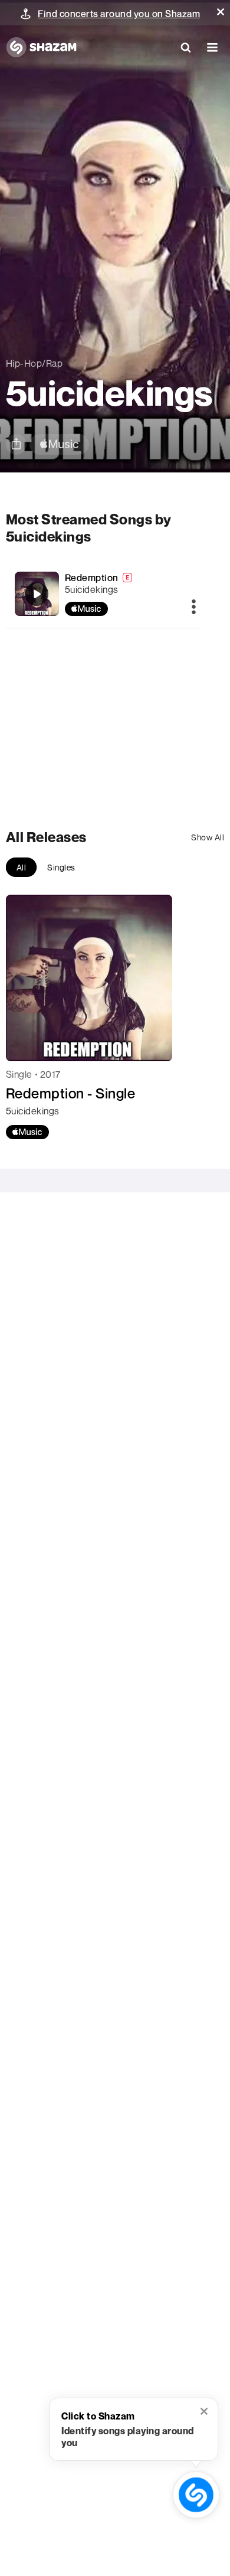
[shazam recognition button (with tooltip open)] (196, 2495)
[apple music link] (59, 444)
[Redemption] (104, 594)
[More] (194, 608)
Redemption (92, 578)
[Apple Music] (27, 1132)
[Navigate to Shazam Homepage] (41, 47)
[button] (221, 12)
